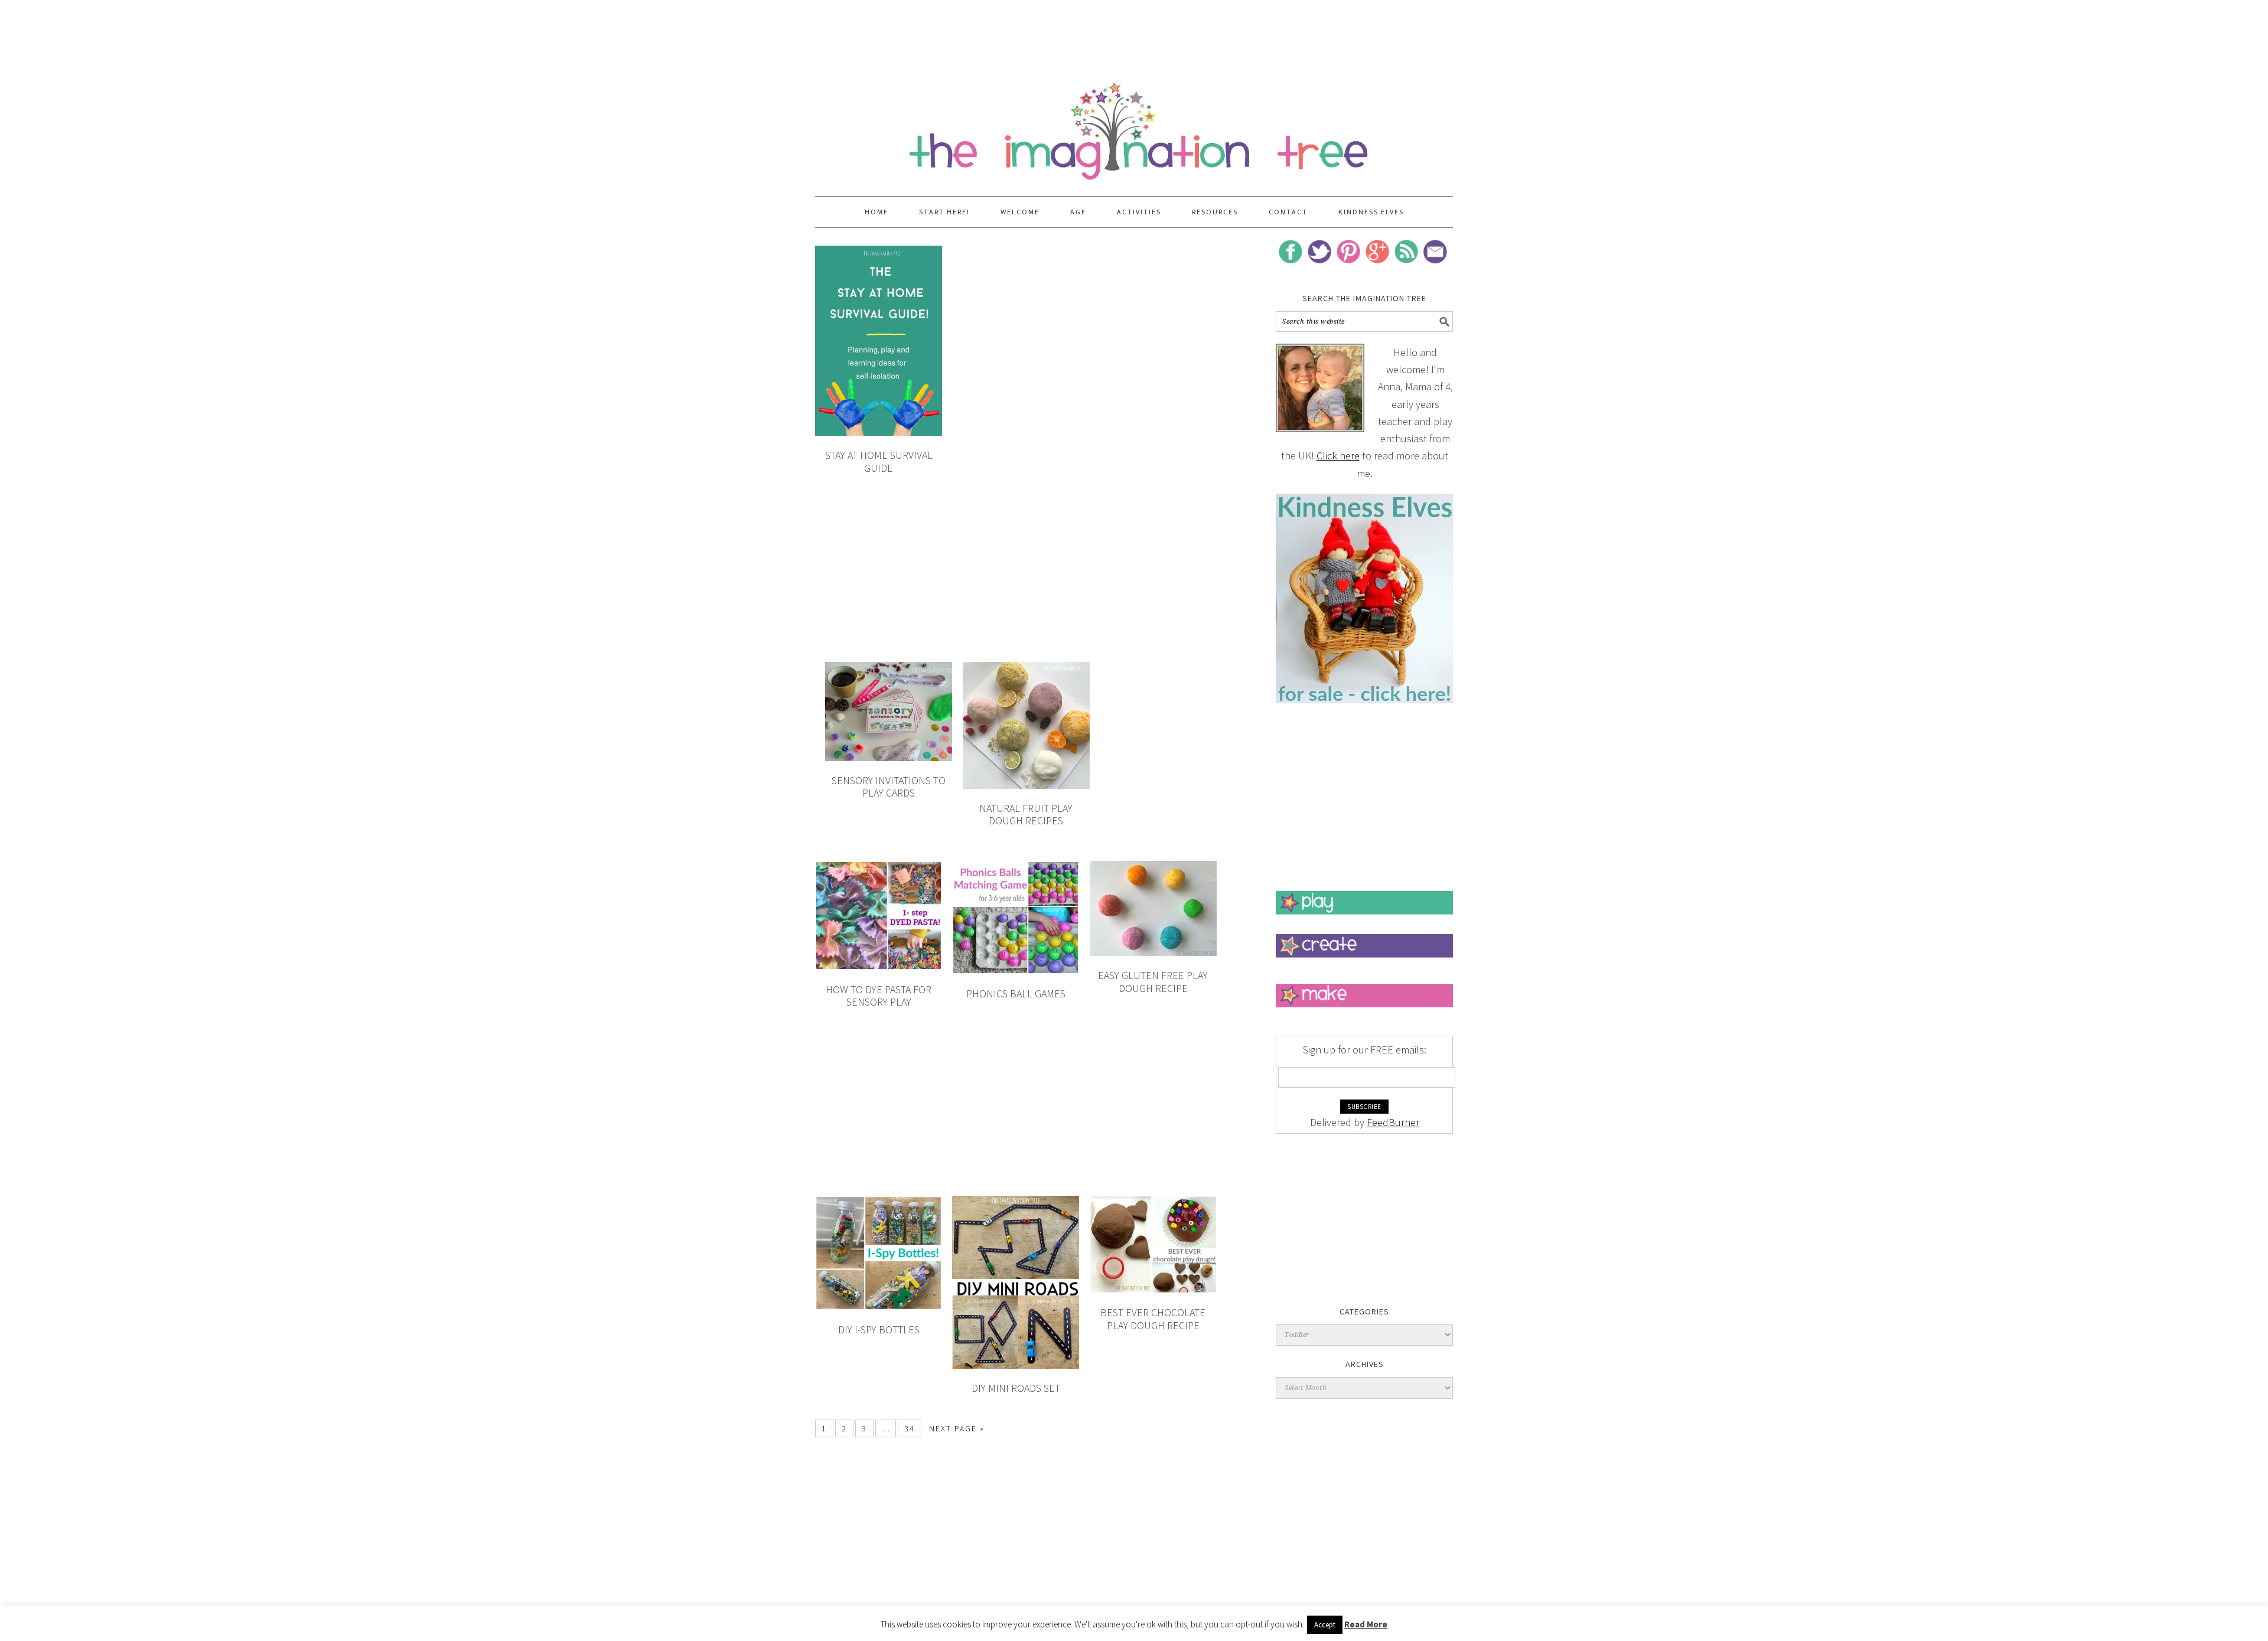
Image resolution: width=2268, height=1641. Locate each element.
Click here (1338, 456)
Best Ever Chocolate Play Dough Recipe (1153, 1319)
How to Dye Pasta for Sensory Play (879, 996)
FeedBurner (1393, 1122)
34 (910, 1428)
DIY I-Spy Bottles (879, 1330)
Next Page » (957, 1428)
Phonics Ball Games (1016, 994)
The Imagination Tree (1134, 125)
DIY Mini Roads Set (1016, 1388)
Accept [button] (1325, 1625)
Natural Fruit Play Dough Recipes (1026, 815)
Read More (1366, 1624)
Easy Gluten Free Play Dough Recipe (1153, 982)
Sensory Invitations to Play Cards (889, 787)
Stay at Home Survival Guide (879, 461)
